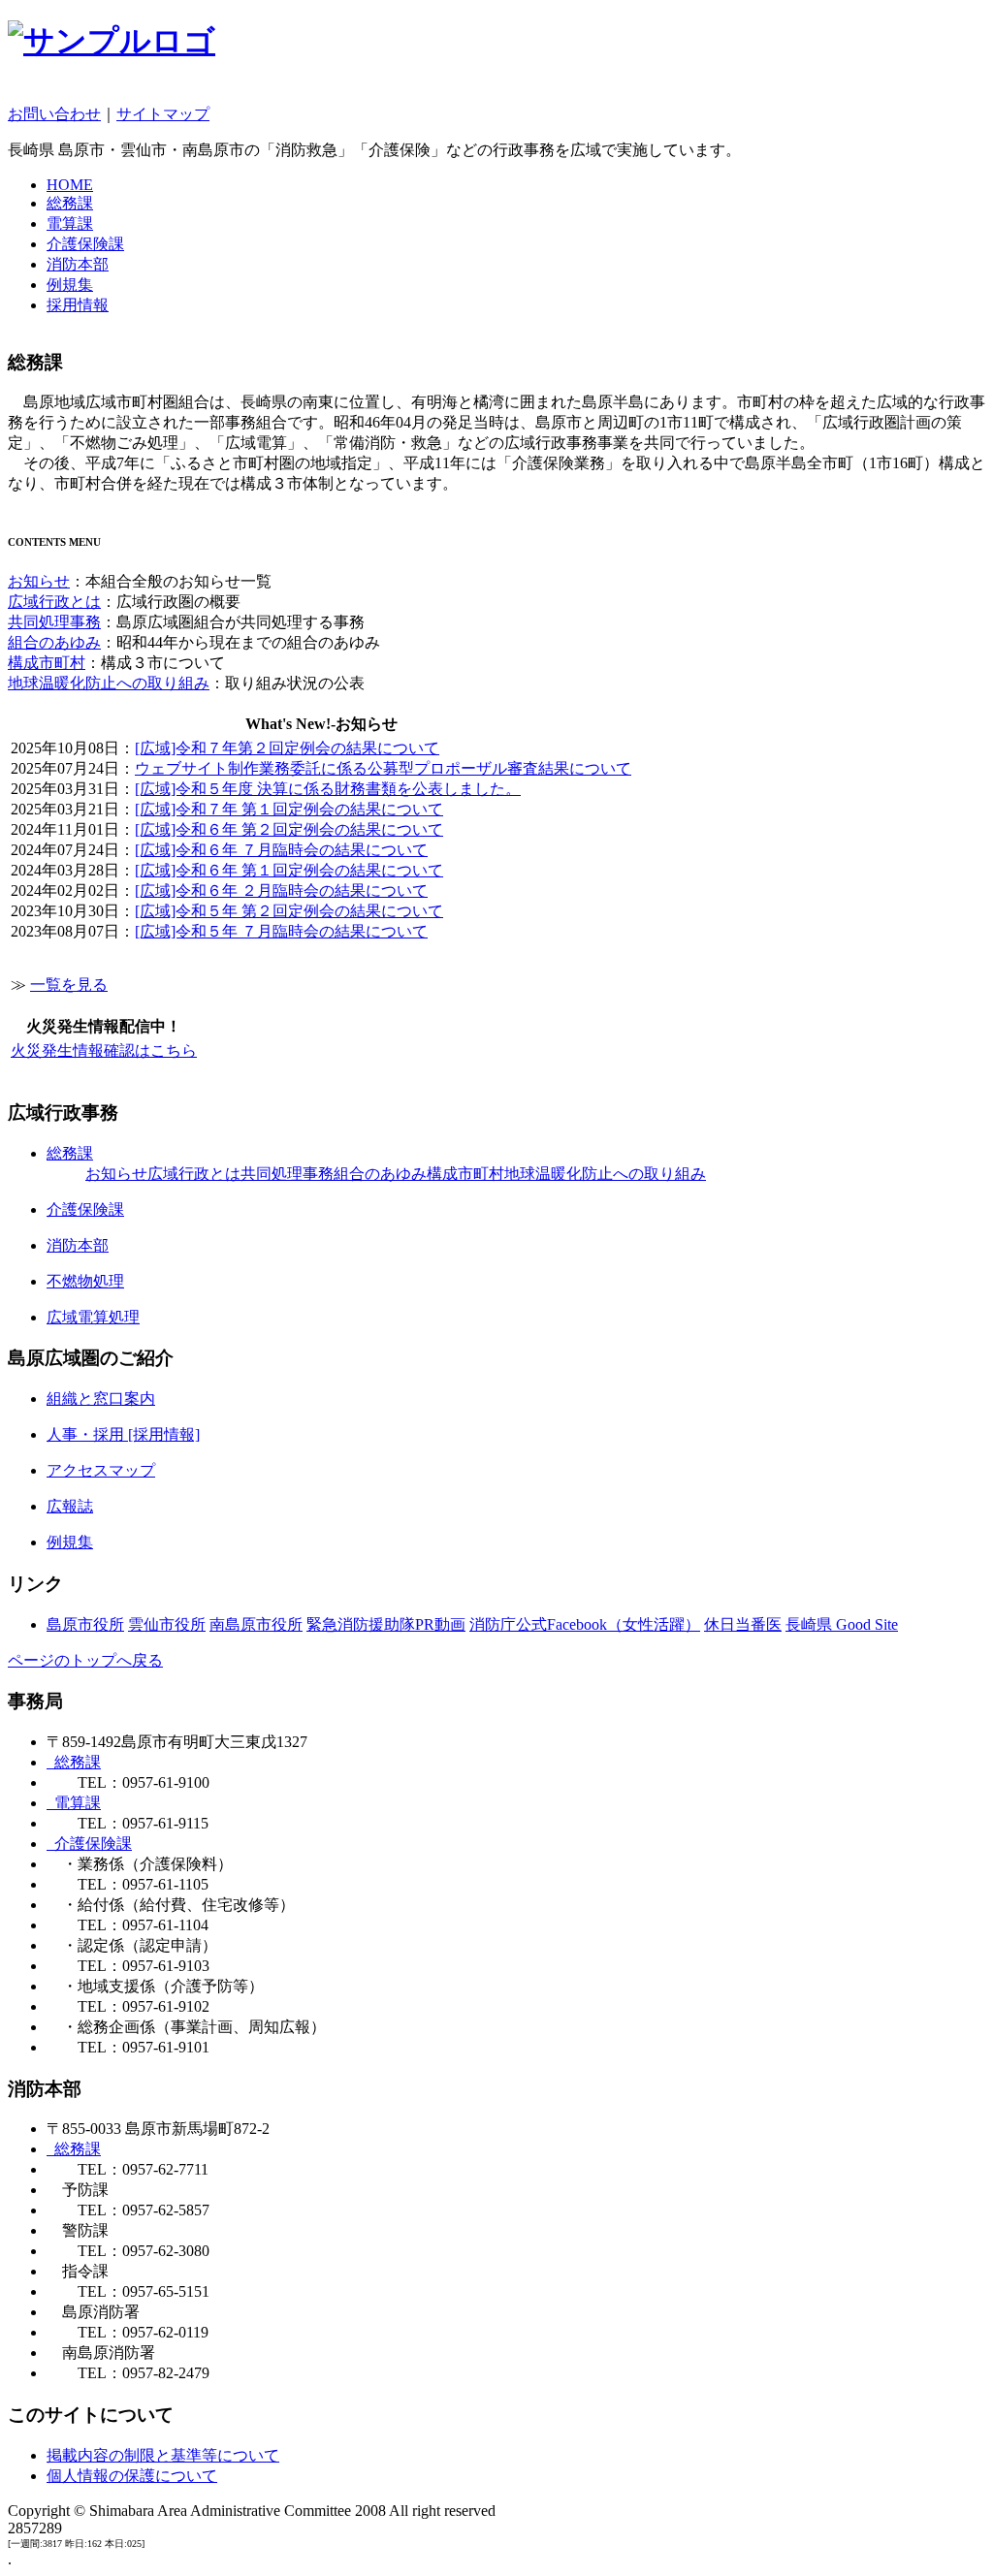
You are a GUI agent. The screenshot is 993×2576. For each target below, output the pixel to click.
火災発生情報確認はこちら (104, 1050)
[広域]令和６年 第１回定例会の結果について (289, 870)
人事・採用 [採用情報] (123, 1434)
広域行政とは (54, 602)
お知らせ (39, 581)
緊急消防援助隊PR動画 (386, 1624)
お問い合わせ (54, 114)
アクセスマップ (101, 1470)
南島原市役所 (256, 1624)
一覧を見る (69, 985)
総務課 (70, 203)
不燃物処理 (85, 1281)
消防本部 (78, 264)
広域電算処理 (93, 1317)
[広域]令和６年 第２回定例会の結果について (289, 829)
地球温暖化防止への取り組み (109, 683)
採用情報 (78, 305)
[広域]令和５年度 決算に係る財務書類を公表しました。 (328, 789)
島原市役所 (85, 1624)
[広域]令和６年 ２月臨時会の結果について (281, 890)
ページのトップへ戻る (85, 1660)
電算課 (70, 223)
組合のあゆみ (54, 642)
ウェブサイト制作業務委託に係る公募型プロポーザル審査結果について (383, 768)
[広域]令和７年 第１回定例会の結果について (289, 809)
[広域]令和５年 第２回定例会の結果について (289, 911)
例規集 (70, 285)
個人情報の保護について (132, 2476)
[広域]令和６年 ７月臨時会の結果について (281, 850)
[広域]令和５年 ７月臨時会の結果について (281, 931)
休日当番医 (743, 1624)
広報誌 (70, 1506)
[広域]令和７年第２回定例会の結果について (287, 748)
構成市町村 (47, 663)
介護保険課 (85, 244)
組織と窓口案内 (101, 1399)
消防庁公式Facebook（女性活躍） (585, 1624)
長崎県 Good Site (842, 1624)
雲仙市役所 (167, 1624)
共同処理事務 (54, 622)
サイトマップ (163, 114)
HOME (70, 185)
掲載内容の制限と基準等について (163, 2455)
